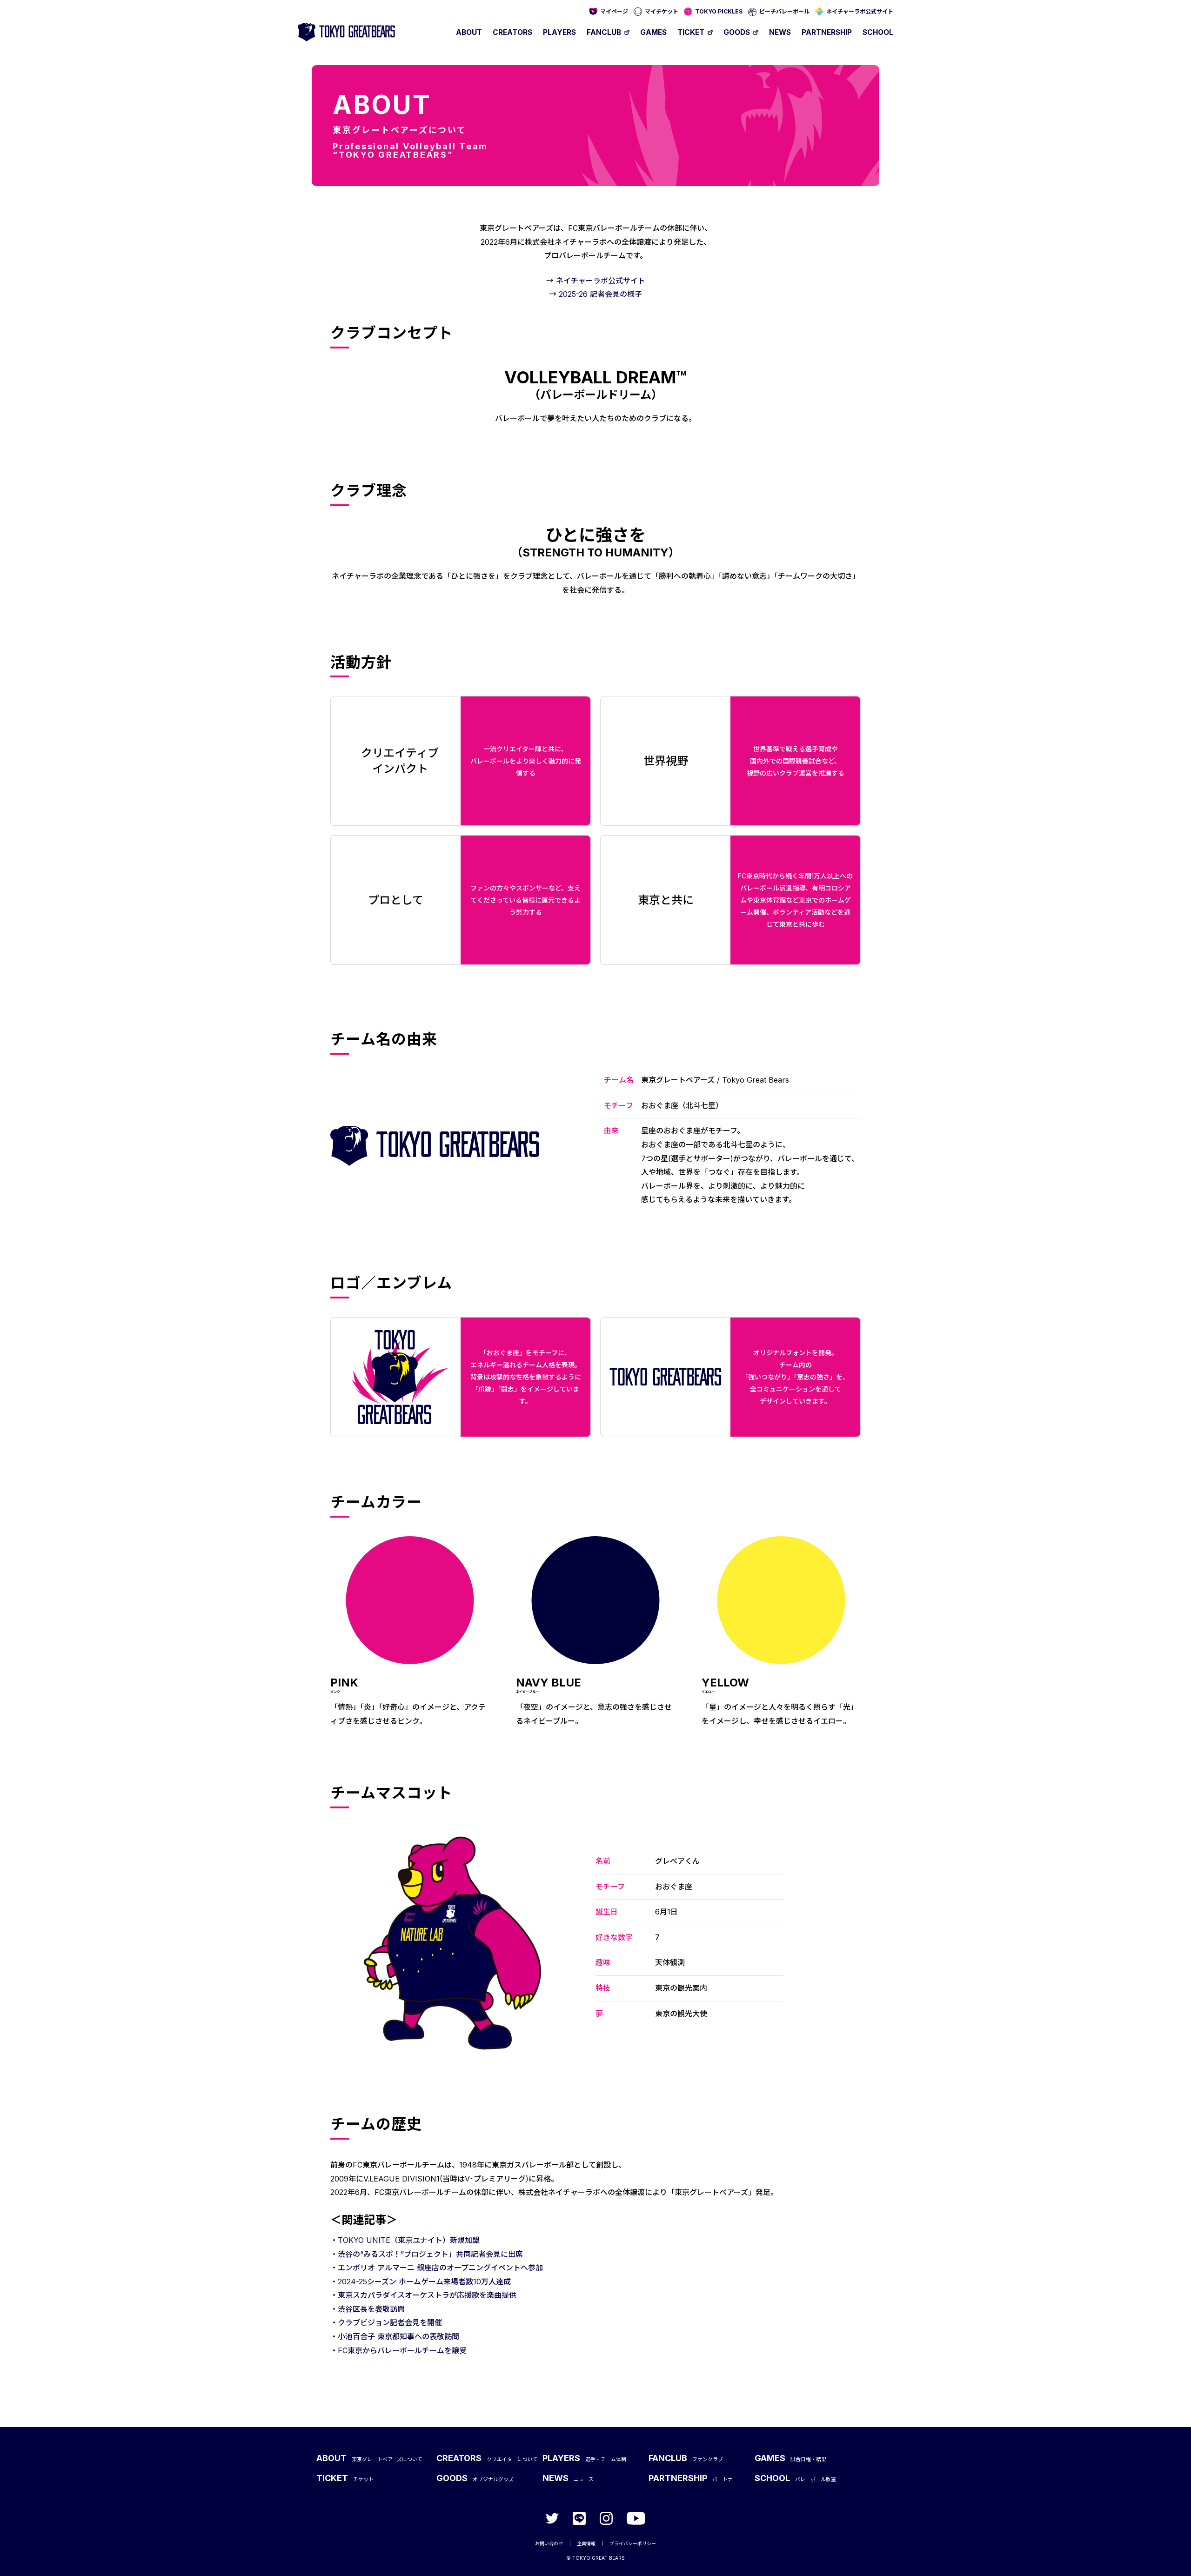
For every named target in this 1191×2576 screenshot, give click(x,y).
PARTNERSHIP (827, 32)
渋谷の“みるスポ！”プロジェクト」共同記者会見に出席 (430, 2254)
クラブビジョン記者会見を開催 (390, 2322)
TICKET (691, 32)
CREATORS (512, 32)
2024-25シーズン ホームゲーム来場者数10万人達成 (424, 2282)
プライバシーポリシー (633, 2543)
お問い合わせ (549, 2543)
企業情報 (586, 2543)
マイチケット (662, 11)
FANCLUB (604, 32)
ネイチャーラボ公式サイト (860, 11)
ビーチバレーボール (784, 11)
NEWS (780, 32)
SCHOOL (878, 32)
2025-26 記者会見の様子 (600, 294)
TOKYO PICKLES (719, 11)
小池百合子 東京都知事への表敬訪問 (398, 2336)
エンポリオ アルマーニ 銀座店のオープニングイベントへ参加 (440, 2268)
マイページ (614, 11)
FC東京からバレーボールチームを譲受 (402, 2350)
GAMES (653, 32)
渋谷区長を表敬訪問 (371, 2309)
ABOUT (469, 32)
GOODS (737, 32)
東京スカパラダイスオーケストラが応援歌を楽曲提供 (427, 2295)
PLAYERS (559, 32)
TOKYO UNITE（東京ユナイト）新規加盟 (409, 2240)
